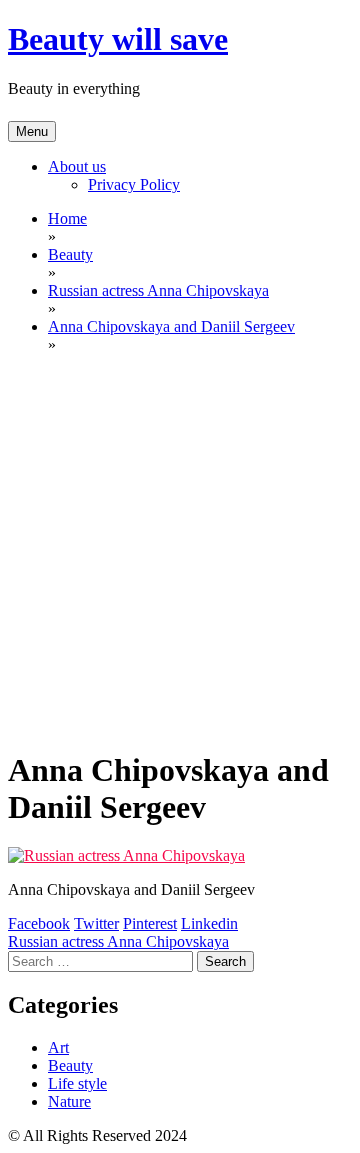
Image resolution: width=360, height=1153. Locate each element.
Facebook (39, 923)
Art (58, 1047)
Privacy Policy (134, 184)
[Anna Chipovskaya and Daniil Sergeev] (126, 855)
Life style (77, 1083)
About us (77, 166)
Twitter (96, 923)
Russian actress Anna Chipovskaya (118, 941)
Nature (69, 1101)
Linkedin (209, 923)
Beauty (70, 1065)
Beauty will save (118, 39)
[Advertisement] (180, 550)
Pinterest (150, 923)
